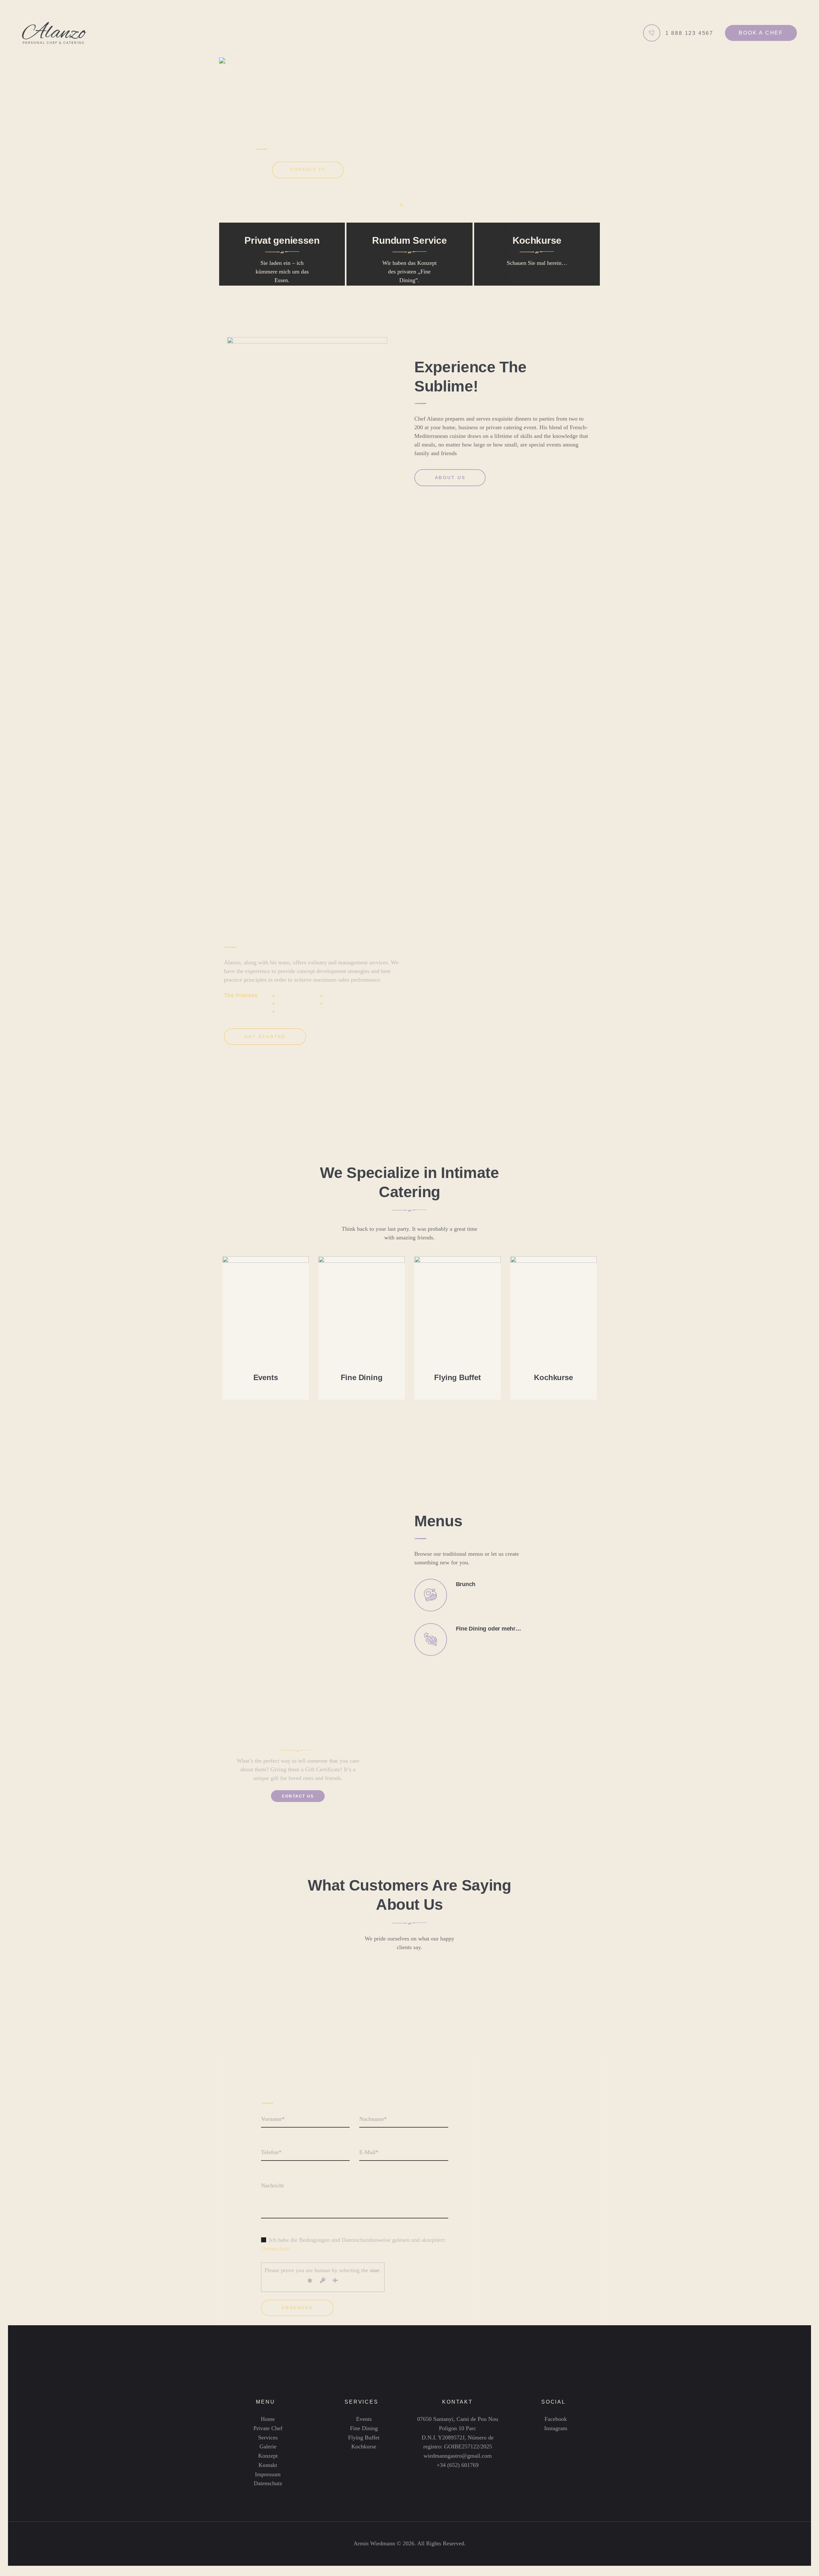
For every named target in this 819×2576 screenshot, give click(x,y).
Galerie (268, 2446)
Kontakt (268, 2465)
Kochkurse (553, 1377)
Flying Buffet (457, 1377)
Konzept (268, 2456)
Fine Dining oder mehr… (489, 1629)
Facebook (556, 2419)
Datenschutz (275, 2248)
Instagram (556, 2428)
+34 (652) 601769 (458, 2465)
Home (268, 2419)
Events (266, 1377)
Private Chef (268, 2428)
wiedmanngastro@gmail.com (458, 2456)
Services (268, 2438)
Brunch (466, 1584)
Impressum (268, 2474)
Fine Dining (362, 1377)
